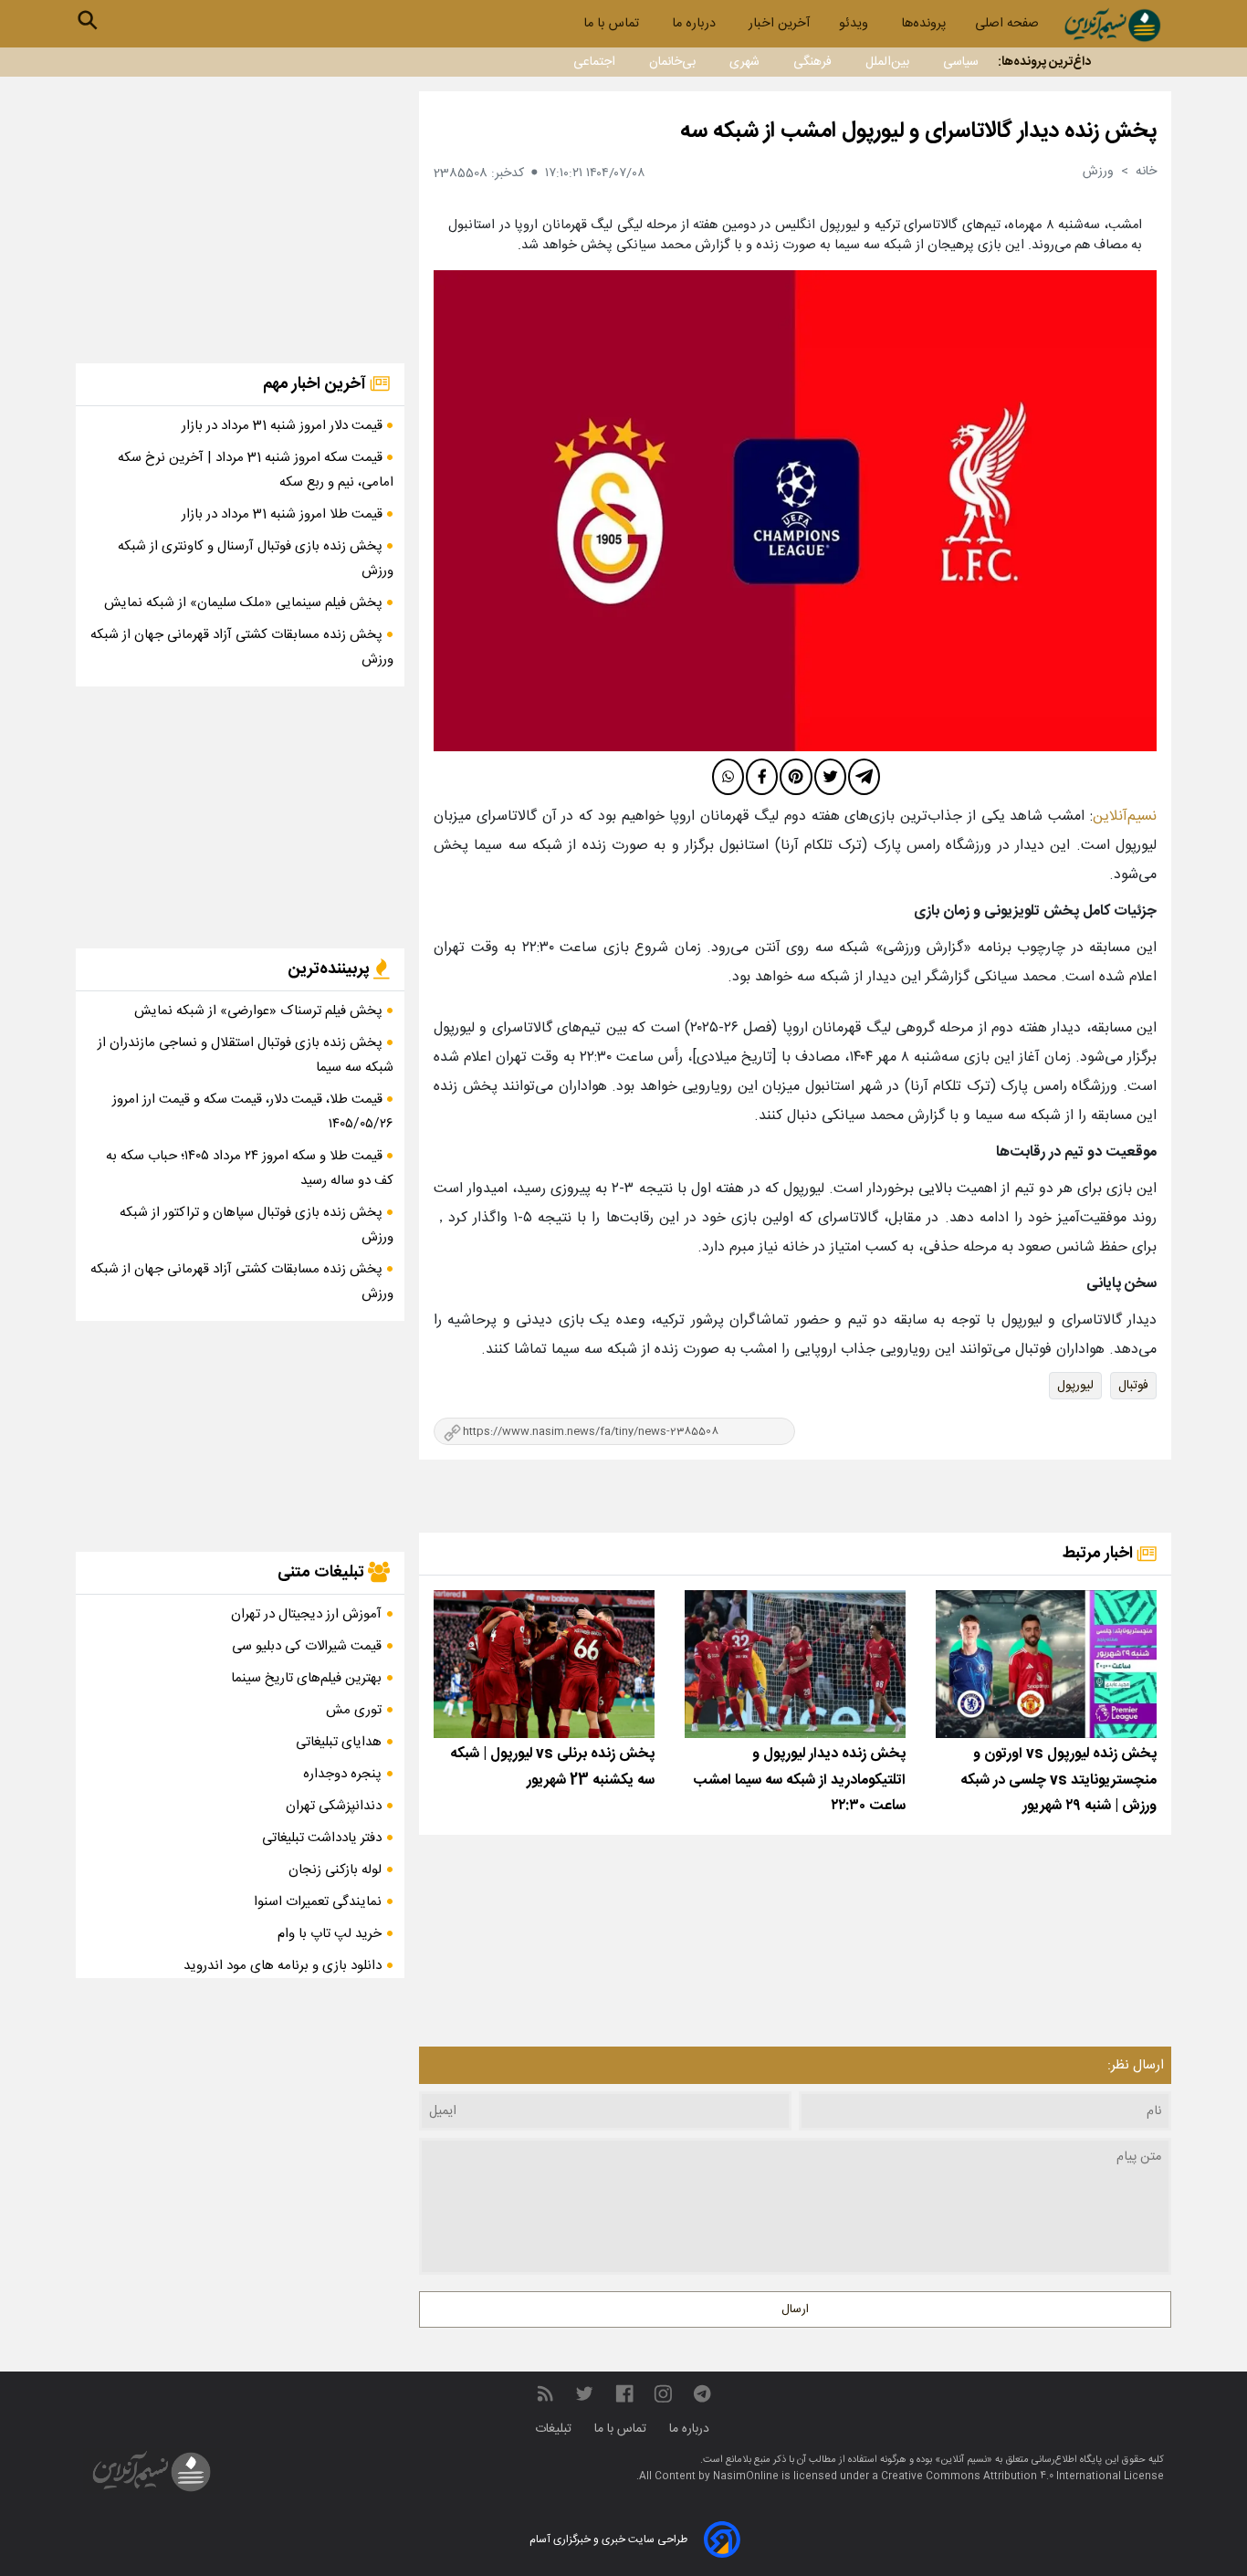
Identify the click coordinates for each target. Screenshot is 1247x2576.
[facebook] (762, 777)
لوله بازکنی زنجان (335, 1870)
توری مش (354, 1710)
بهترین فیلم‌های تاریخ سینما (306, 1678)
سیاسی (961, 62)
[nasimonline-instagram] (663, 2394)
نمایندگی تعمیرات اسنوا (318, 1902)
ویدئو (855, 24)
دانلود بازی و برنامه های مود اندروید (283, 1966)
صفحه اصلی (1007, 24)
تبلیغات (555, 2429)
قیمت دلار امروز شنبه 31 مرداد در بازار (284, 426)
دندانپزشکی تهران (334, 1806)
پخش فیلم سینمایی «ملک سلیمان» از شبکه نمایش (245, 603)
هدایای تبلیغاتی (339, 1742)
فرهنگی (812, 62)
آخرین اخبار (779, 24)
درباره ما (696, 24)
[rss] (545, 2394)
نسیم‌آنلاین (1125, 817)
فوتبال (1133, 1386)
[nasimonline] (624, 2394)
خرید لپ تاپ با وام (330, 1934)
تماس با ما (613, 24)
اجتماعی (594, 62)
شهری (744, 62)
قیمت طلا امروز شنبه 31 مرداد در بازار (284, 514)
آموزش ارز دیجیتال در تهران (306, 1614)
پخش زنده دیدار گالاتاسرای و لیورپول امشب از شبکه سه (918, 131)
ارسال (795, 2309)
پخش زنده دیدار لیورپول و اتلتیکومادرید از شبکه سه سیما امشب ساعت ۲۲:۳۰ (799, 1780)
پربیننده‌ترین (330, 969)
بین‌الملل (887, 62)
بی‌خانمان (672, 62)
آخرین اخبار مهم (316, 384)
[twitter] (830, 777)
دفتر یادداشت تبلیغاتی (322, 1838)
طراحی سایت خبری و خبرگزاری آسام (608, 2539)
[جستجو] (88, 20)
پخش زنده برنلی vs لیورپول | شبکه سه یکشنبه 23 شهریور (552, 1767)
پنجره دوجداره (342, 1774)
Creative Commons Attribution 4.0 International (1002, 2477)
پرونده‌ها (923, 24)
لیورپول (1075, 1386)
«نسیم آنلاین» (962, 2460)
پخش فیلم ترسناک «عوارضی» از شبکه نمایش (260, 1011)
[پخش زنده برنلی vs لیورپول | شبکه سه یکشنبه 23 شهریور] (544, 1664)
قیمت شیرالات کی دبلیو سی (307, 1646)
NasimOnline (746, 2477)
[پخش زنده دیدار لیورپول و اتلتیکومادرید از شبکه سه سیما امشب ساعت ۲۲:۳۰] (795, 1664)
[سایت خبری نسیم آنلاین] (1112, 25)
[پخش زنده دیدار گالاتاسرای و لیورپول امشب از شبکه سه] (795, 511)
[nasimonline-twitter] (584, 2394)
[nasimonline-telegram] (702, 2394)
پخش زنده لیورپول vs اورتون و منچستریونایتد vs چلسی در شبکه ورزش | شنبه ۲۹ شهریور (1058, 1780)
